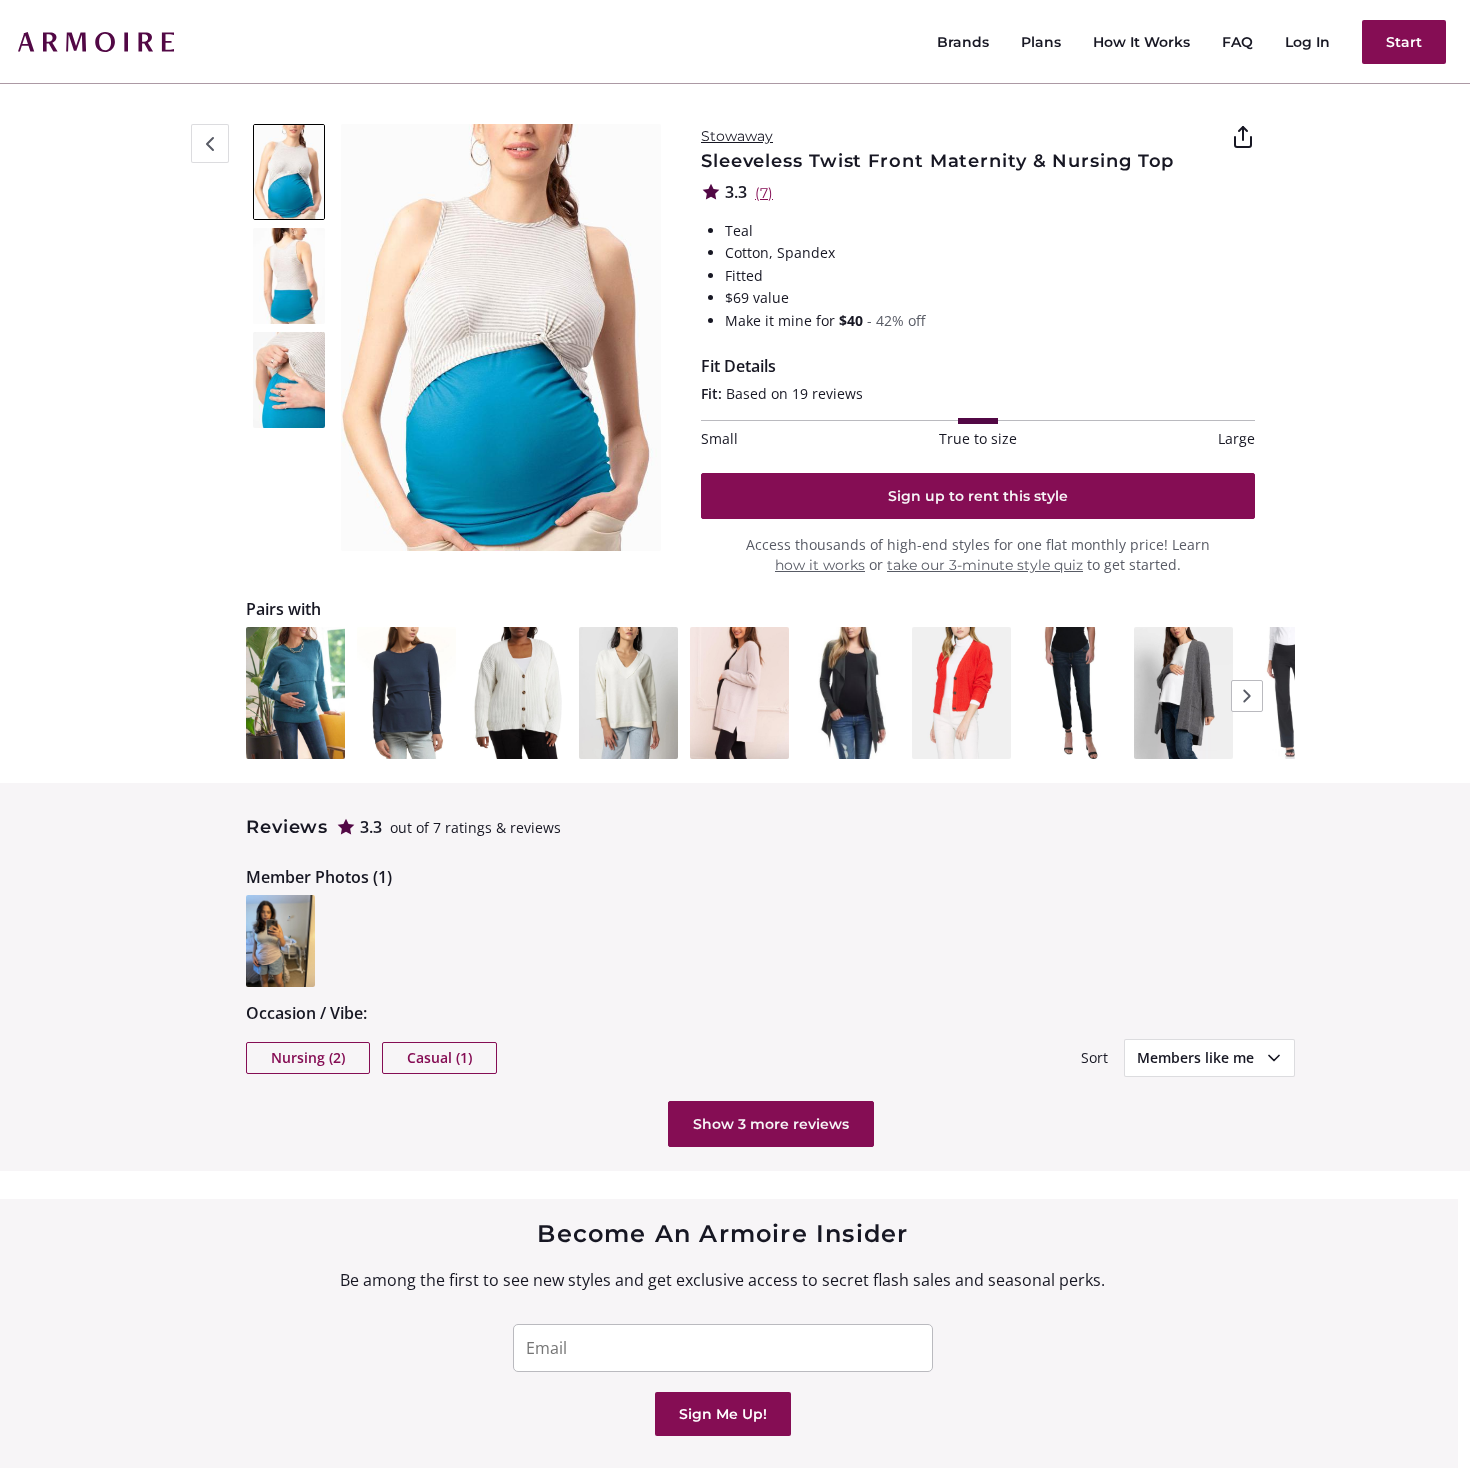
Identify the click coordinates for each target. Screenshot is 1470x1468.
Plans (1041, 42)
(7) (764, 193)
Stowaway (737, 136)
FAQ (1237, 42)
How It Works (1141, 42)
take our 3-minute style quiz (985, 565)
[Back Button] (210, 143)
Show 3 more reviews (771, 1124)
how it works (820, 565)
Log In (1307, 42)
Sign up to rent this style (978, 496)
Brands (963, 42)
